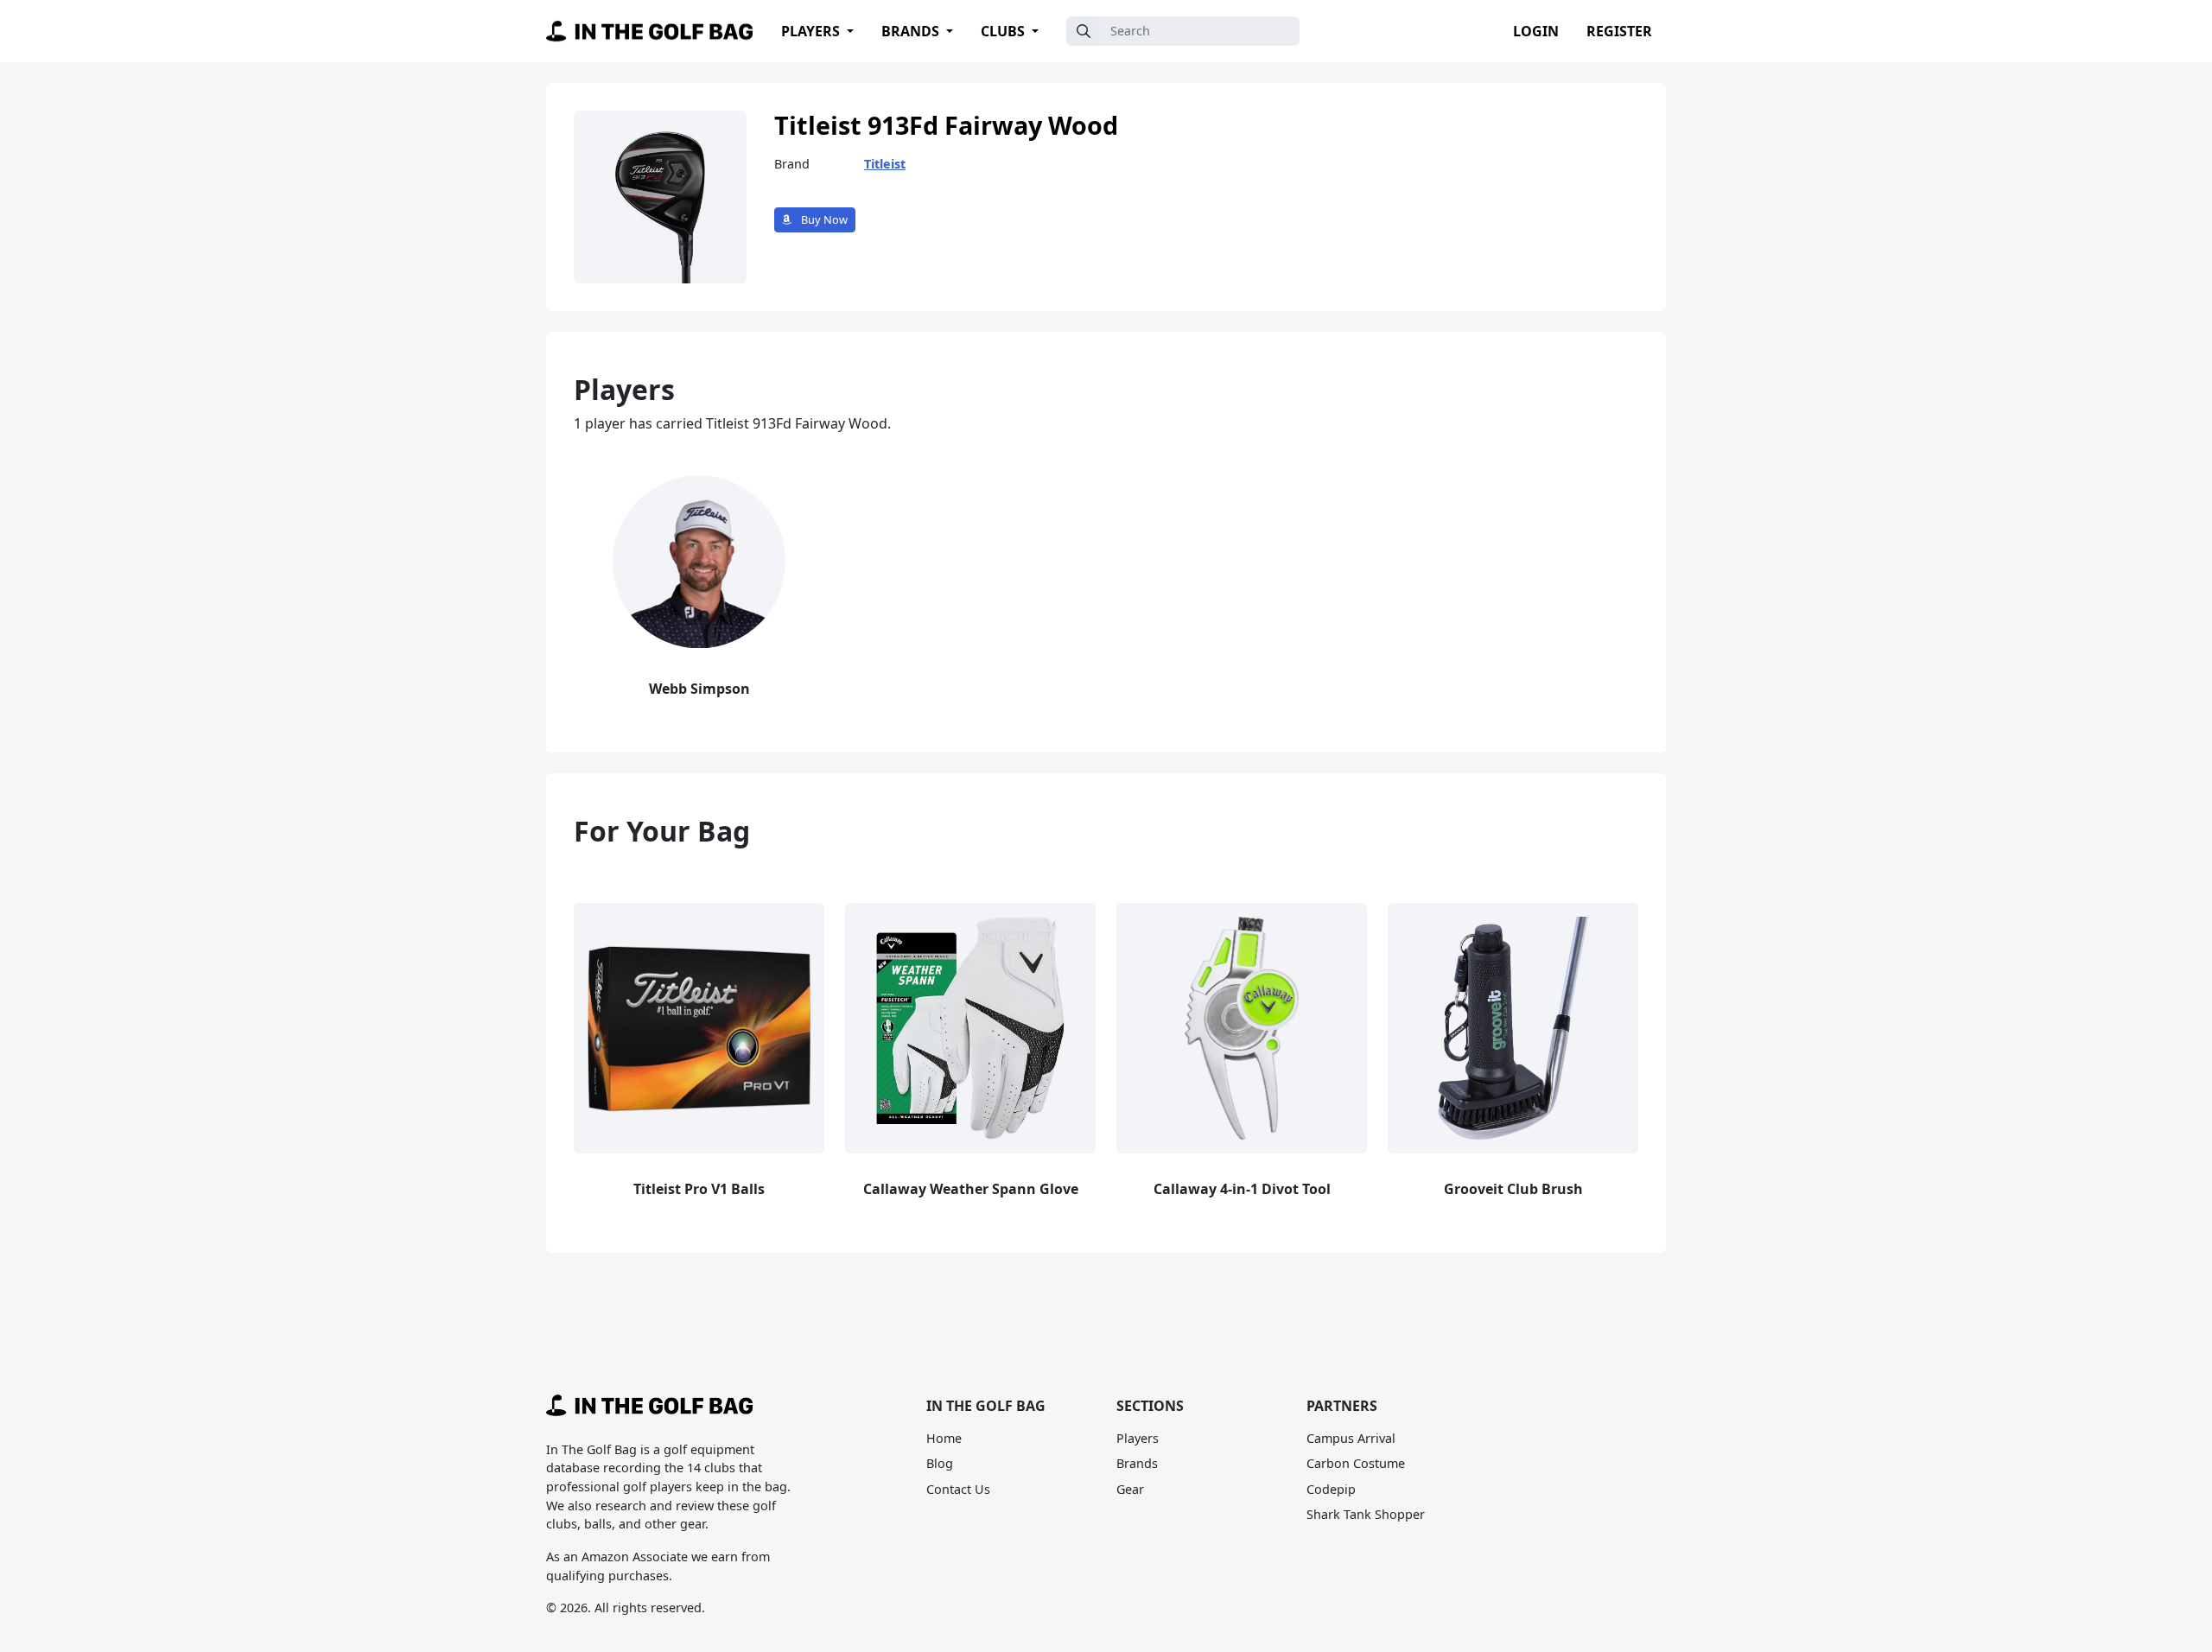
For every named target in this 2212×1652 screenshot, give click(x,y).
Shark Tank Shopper (1366, 1514)
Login (1536, 31)
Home (944, 1438)
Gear (1130, 1489)
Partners (1342, 1406)
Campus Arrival (1351, 1438)
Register (1619, 31)
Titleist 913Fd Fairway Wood (946, 125)
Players (1138, 1438)
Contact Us (958, 1489)
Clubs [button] (1004, 31)
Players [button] (812, 31)
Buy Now (823, 219)
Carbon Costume (1356, 1463)
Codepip (1331, 1489)
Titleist (885, 164)
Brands (1137, 1463)
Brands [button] (912, 31)
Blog (940, 1463)
